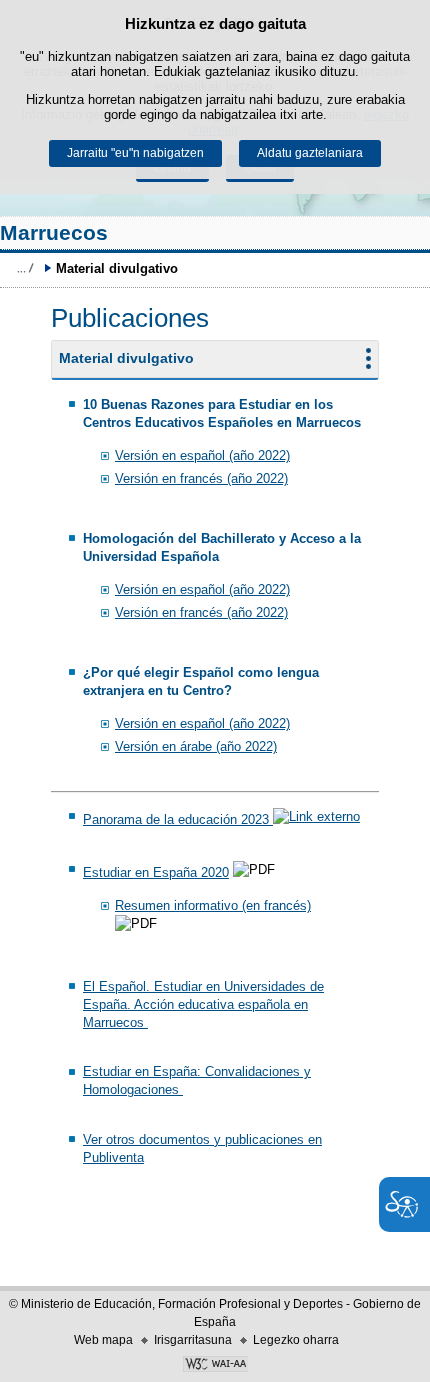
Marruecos (54, 232)
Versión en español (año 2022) (202, 455)
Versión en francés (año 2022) (201, 478)
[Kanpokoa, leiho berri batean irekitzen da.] (215, 1366)
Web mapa (103, 1340)
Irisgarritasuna (193, 1340)
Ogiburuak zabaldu (25, 268)
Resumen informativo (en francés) (213, 905)
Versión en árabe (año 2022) (196, 746)
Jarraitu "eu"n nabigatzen (135, 153)
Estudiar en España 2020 (156, 872)
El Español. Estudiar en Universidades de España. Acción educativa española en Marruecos (203, 1004)
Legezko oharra (296, 1340)
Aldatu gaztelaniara (310, 153)
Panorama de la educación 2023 (178, 819)
